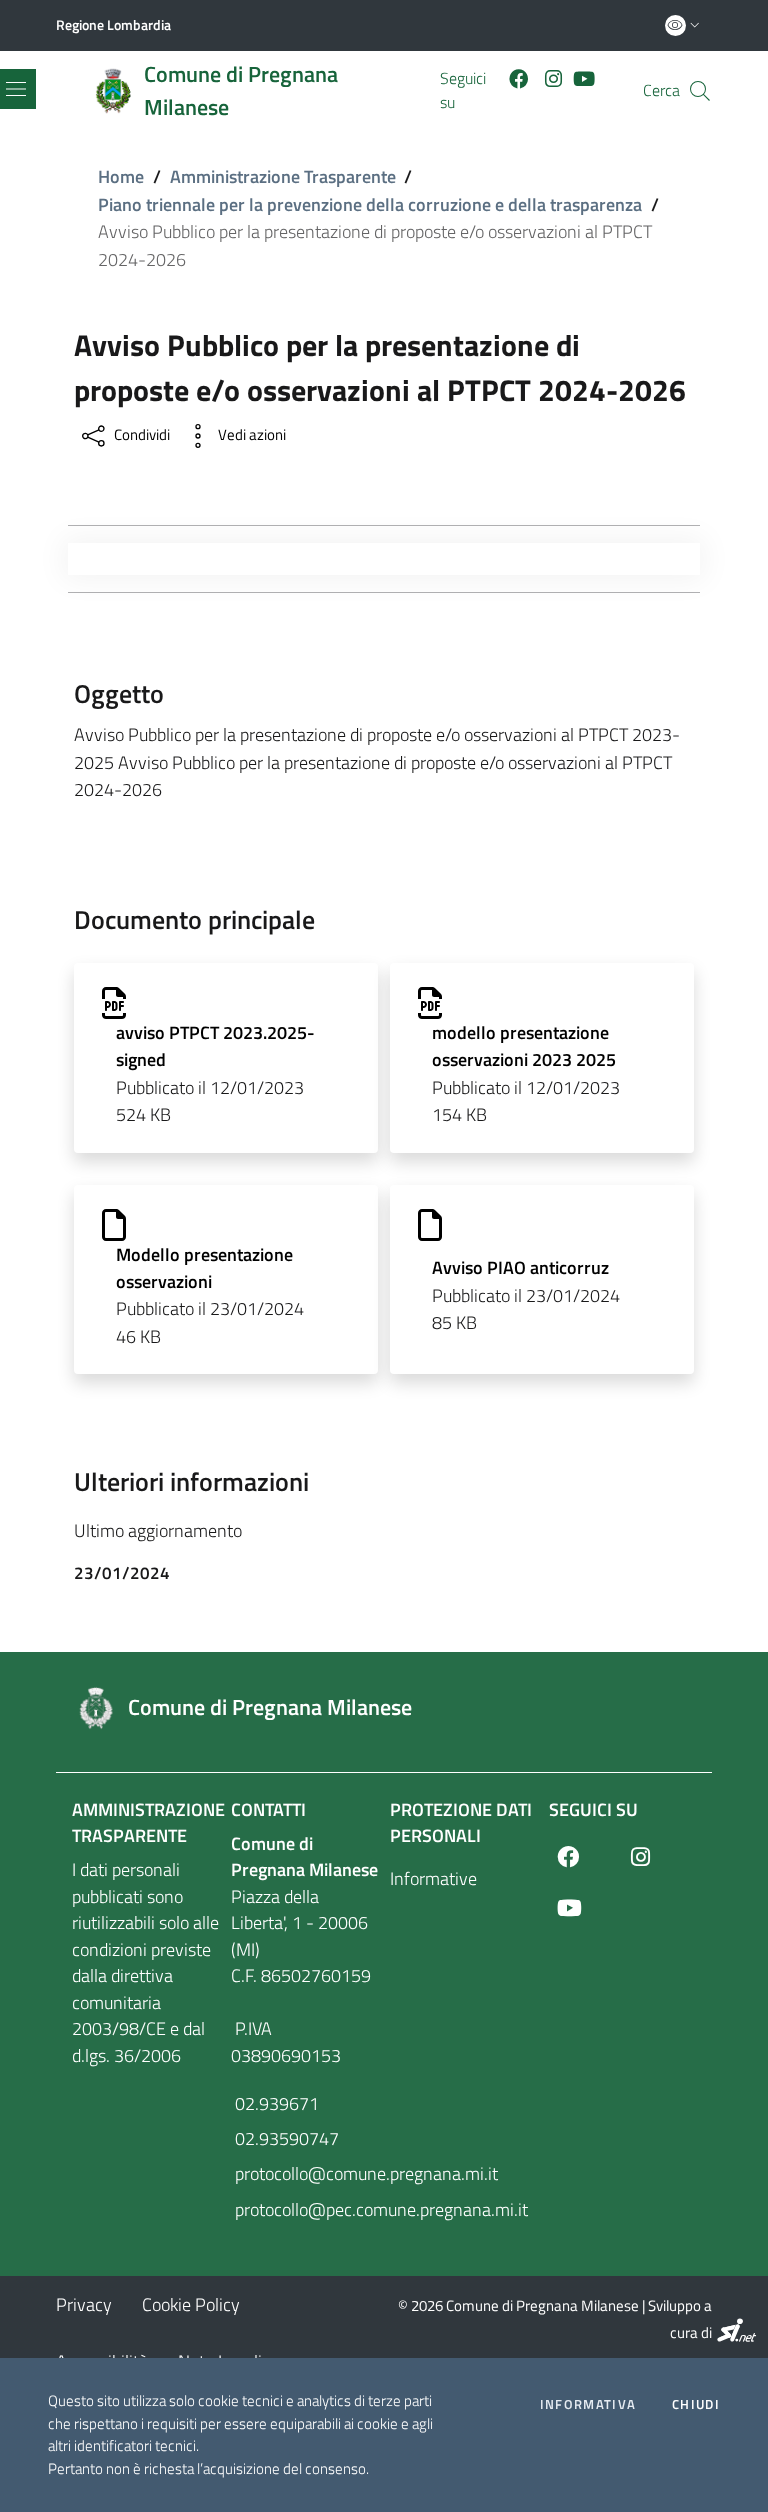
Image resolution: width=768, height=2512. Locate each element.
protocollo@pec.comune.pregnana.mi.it (304, 2209)
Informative (433, 1878)
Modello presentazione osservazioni (204, 1268)
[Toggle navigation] (78, 559)
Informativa (588, 2404)
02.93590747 (285, 2138)
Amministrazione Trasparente (283, 176)
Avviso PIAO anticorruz (520, 1267)
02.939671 (275, 2103)
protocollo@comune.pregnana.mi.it (304, 2173)
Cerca (661, 90)
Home (121, 176)
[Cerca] (700, 91)
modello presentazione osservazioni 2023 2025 (524, 1046)
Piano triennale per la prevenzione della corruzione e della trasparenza (370, 204)
